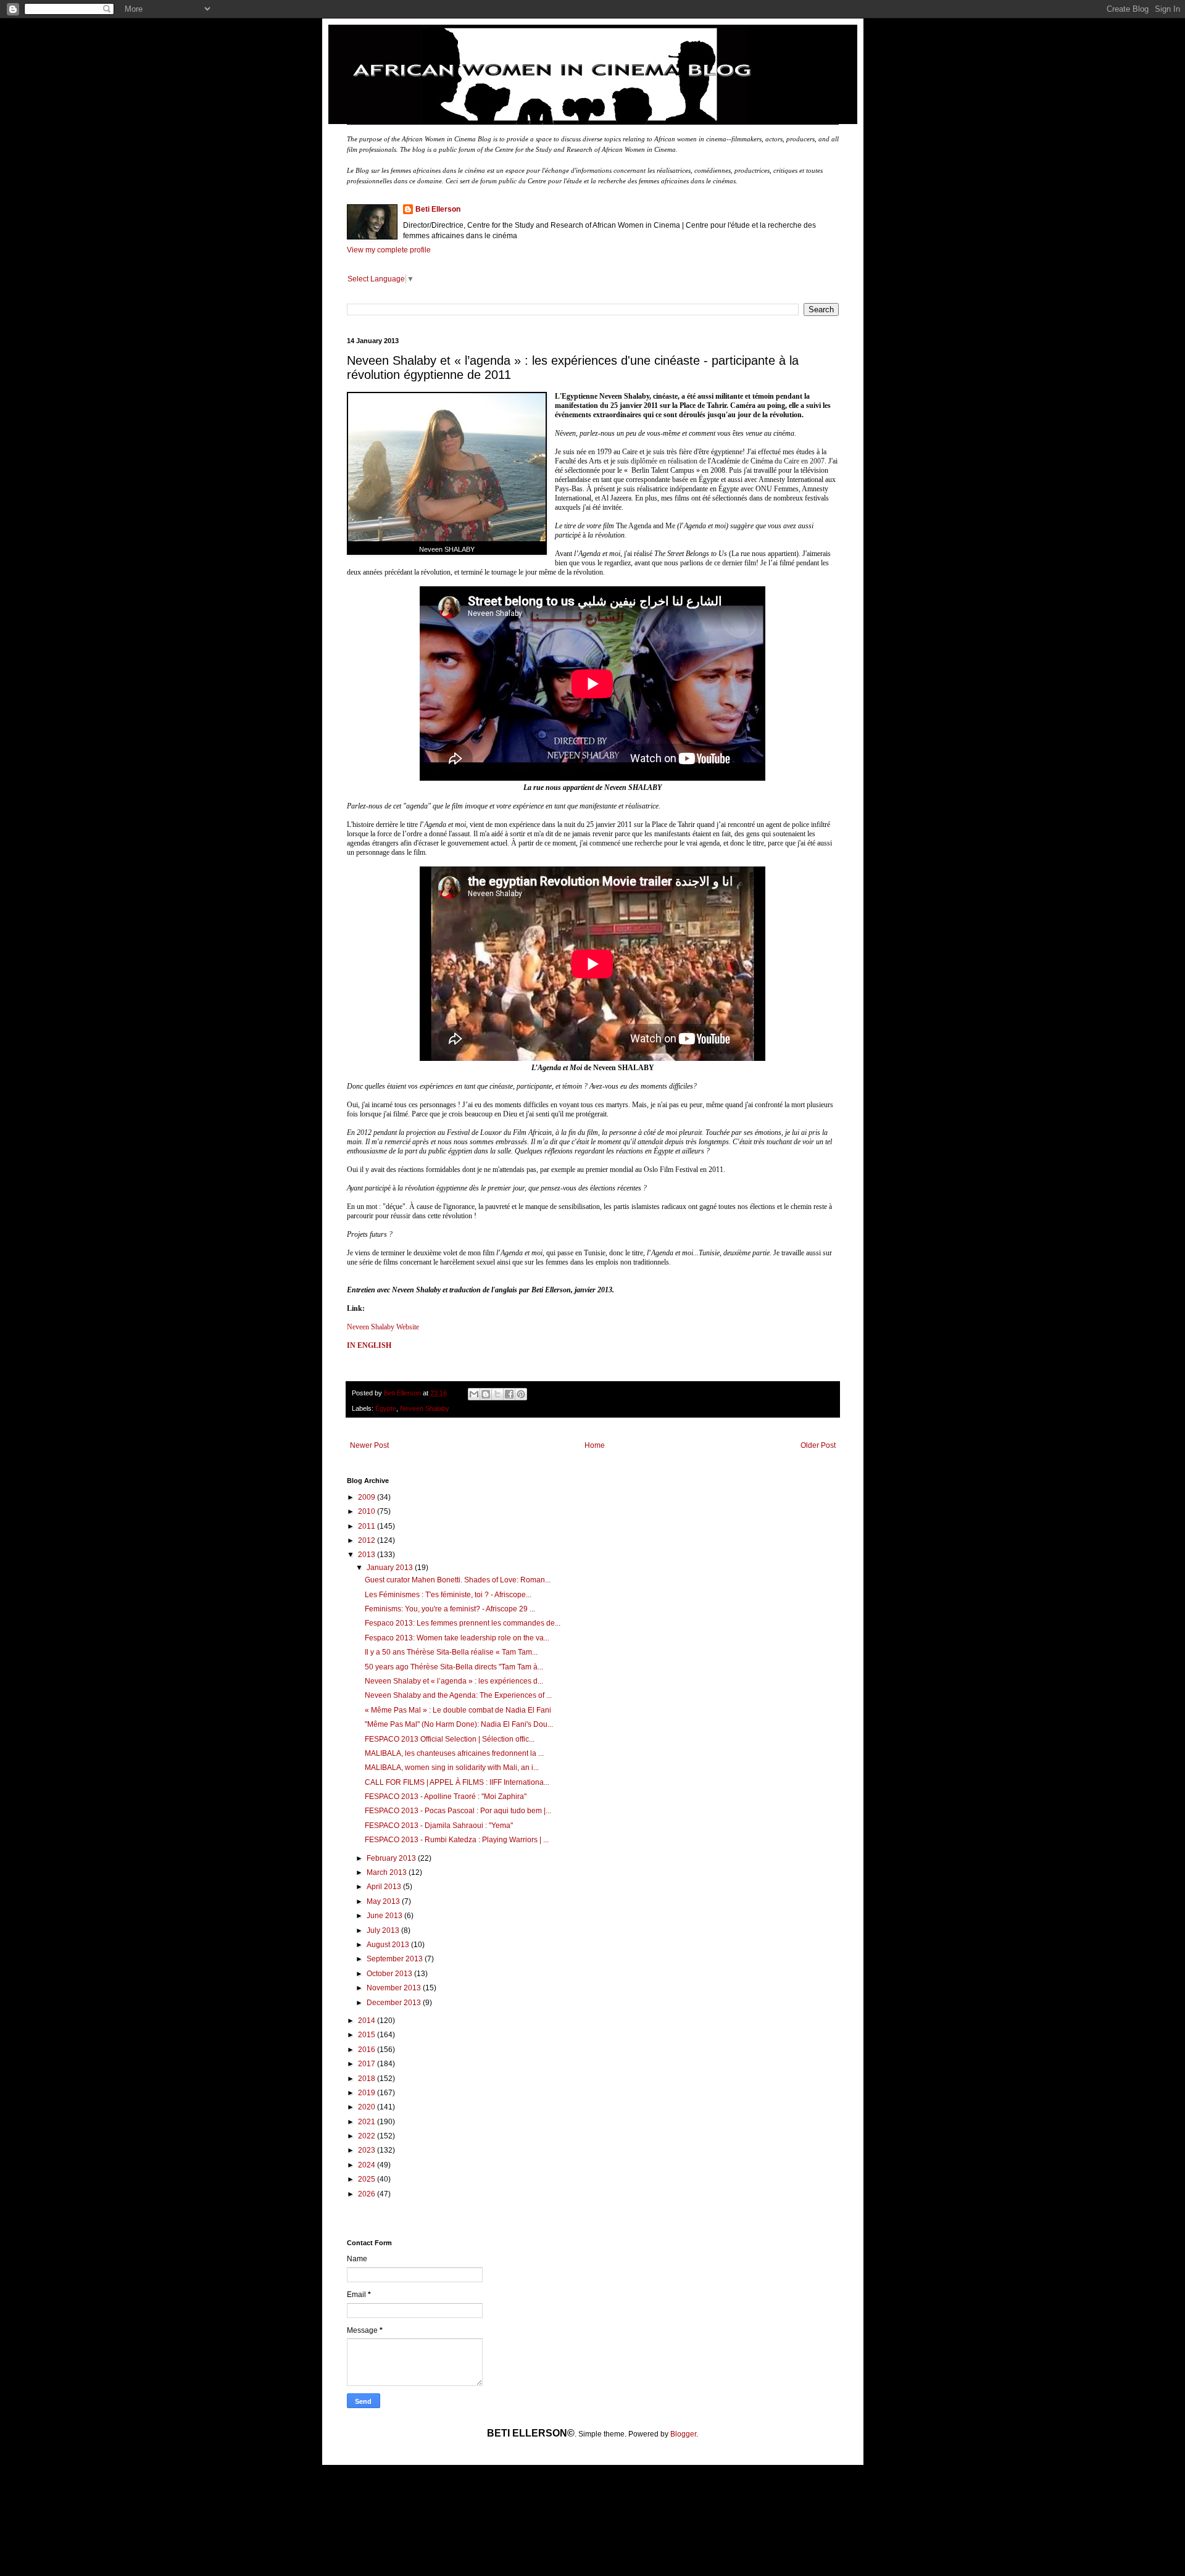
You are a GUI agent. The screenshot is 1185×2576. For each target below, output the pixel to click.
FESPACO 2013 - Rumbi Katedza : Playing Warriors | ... (457, 1840)
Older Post (818, 1445)
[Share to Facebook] (509, 1394)
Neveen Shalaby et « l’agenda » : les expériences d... (454, 1681)
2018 (368, 2079)
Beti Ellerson (438, 209)
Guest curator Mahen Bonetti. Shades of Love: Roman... (458, 1580)
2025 (368, 2179)
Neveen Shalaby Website (383, 1327)
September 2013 (396, 1959)
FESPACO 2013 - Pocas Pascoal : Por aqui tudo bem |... (458, 1811)
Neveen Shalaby (425, 1408)
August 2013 (389, 1945)
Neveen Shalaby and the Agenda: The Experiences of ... (458, 1695)
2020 (368, 2107)
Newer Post (369, 1445)
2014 (368, 2021)
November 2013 (395, 1988)
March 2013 (388, 1872)
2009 (368, 1497)
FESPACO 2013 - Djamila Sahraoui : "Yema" (439, 1826)
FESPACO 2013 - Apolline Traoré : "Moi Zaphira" (446, 1797)
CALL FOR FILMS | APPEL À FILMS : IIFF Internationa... (457, 1782)
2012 (368, 1540)
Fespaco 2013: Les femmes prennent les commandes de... (463, 1623)
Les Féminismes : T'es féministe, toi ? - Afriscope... (448, 1595)
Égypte (386, 1408)
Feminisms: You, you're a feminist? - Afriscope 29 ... (450, 1609)
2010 (368, 1511)
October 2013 (390, 1974)
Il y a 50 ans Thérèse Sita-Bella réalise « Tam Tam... (451, 1652)
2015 (368, 2035)
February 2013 (392, 1858)
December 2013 (395, 2003)
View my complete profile (389, 250)
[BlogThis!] (486, 1394)
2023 (368, 2150)
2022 (368, 2136)
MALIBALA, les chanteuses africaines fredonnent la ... (454, 1753)
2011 (368, 1526)
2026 (368, 2194)
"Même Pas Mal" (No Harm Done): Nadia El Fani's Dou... (459, 1724)
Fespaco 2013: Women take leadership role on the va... (457, 1638)
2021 (368, 2122)
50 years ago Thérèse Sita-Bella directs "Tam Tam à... (454, 1667)
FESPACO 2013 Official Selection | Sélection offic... (450, 1739)
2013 (368, 1555)
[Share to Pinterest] (521, 1394)
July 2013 (384, 1930)
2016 (368, 2050)
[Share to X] (497, 1394)
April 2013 (385, 1887)
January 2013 (391, 1568)
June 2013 (385, 1916)
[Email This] (474, 1394)
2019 (368, 2093)
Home (595, 1445)
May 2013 (384, 1901)
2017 (368, 2064)
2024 (368, 2165)
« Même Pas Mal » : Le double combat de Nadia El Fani (458, 1710)
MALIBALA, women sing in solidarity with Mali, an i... (452, 1768)
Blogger (683, 2434)
